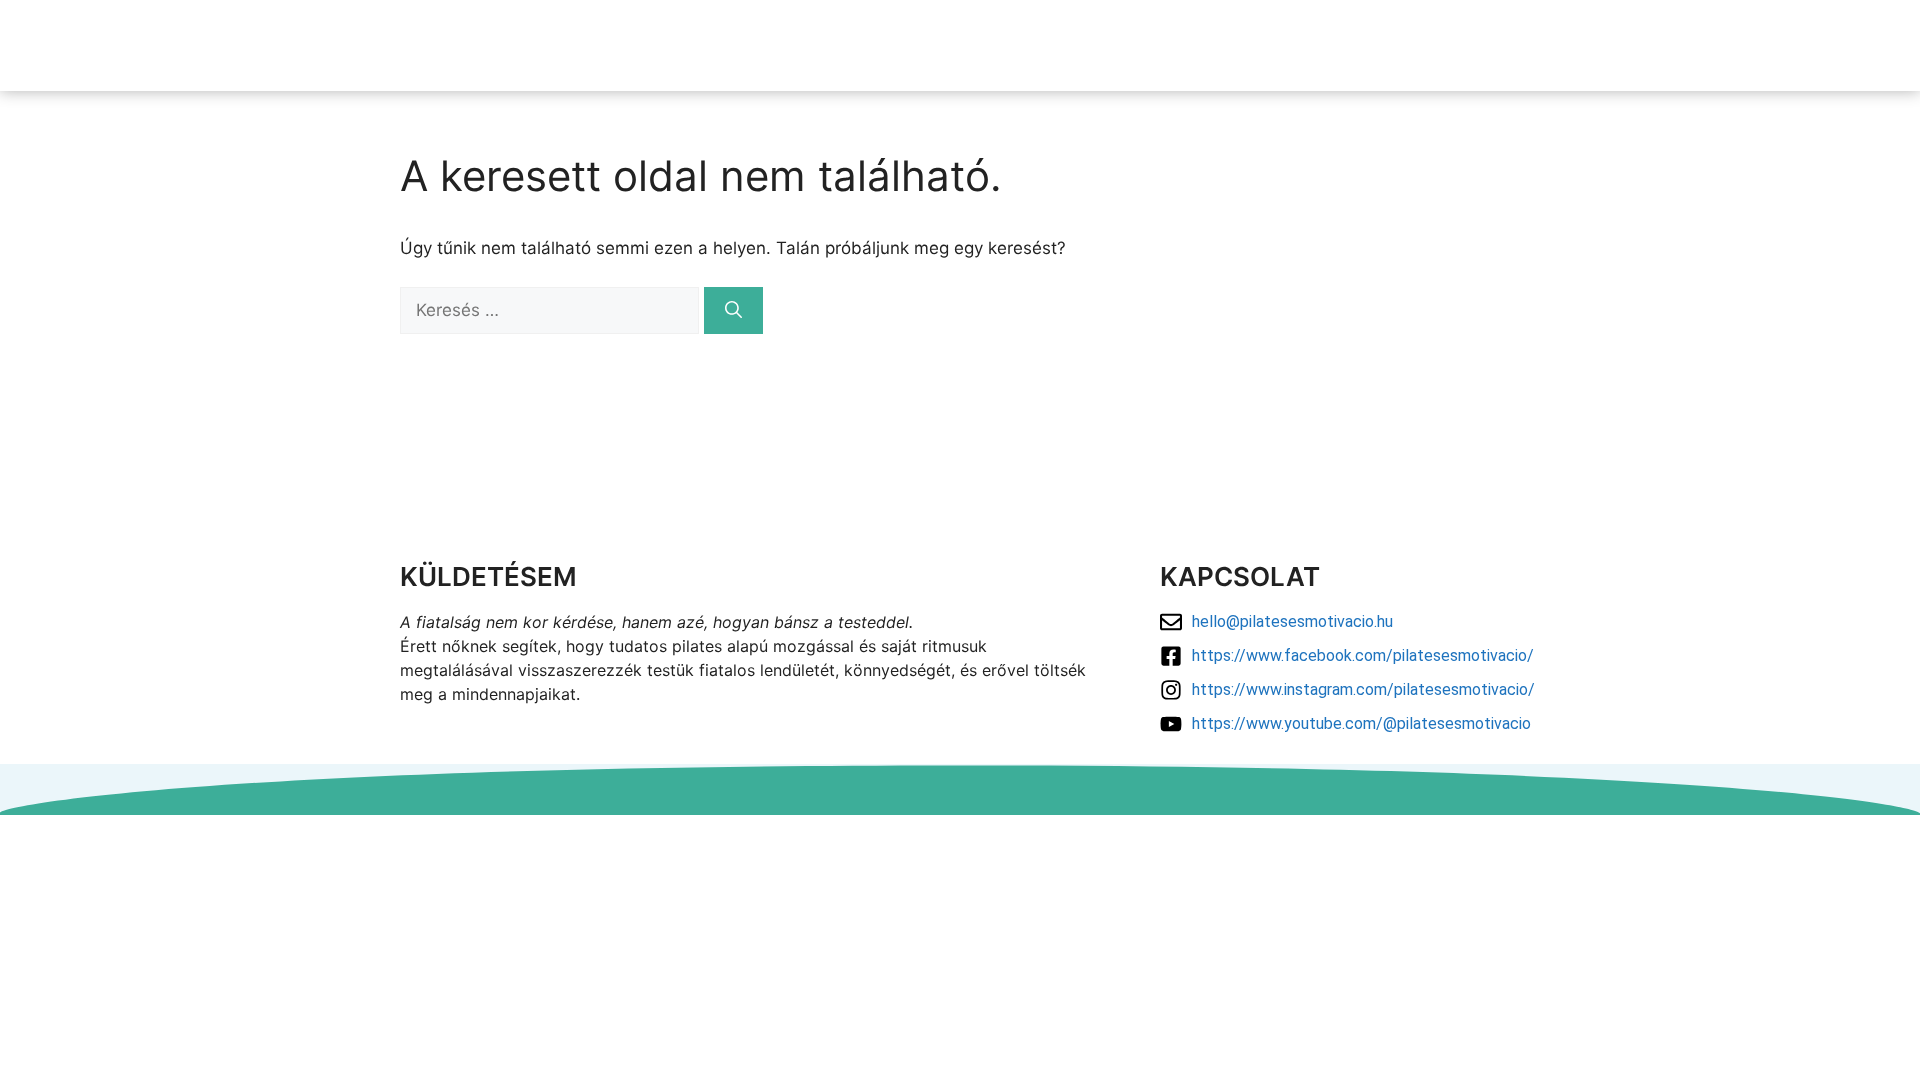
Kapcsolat (1666, 45)
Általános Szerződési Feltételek (960, 860)
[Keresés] (733, 311)
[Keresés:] (552, 310)
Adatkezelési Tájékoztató (960, 836)
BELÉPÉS (1778, 45)
